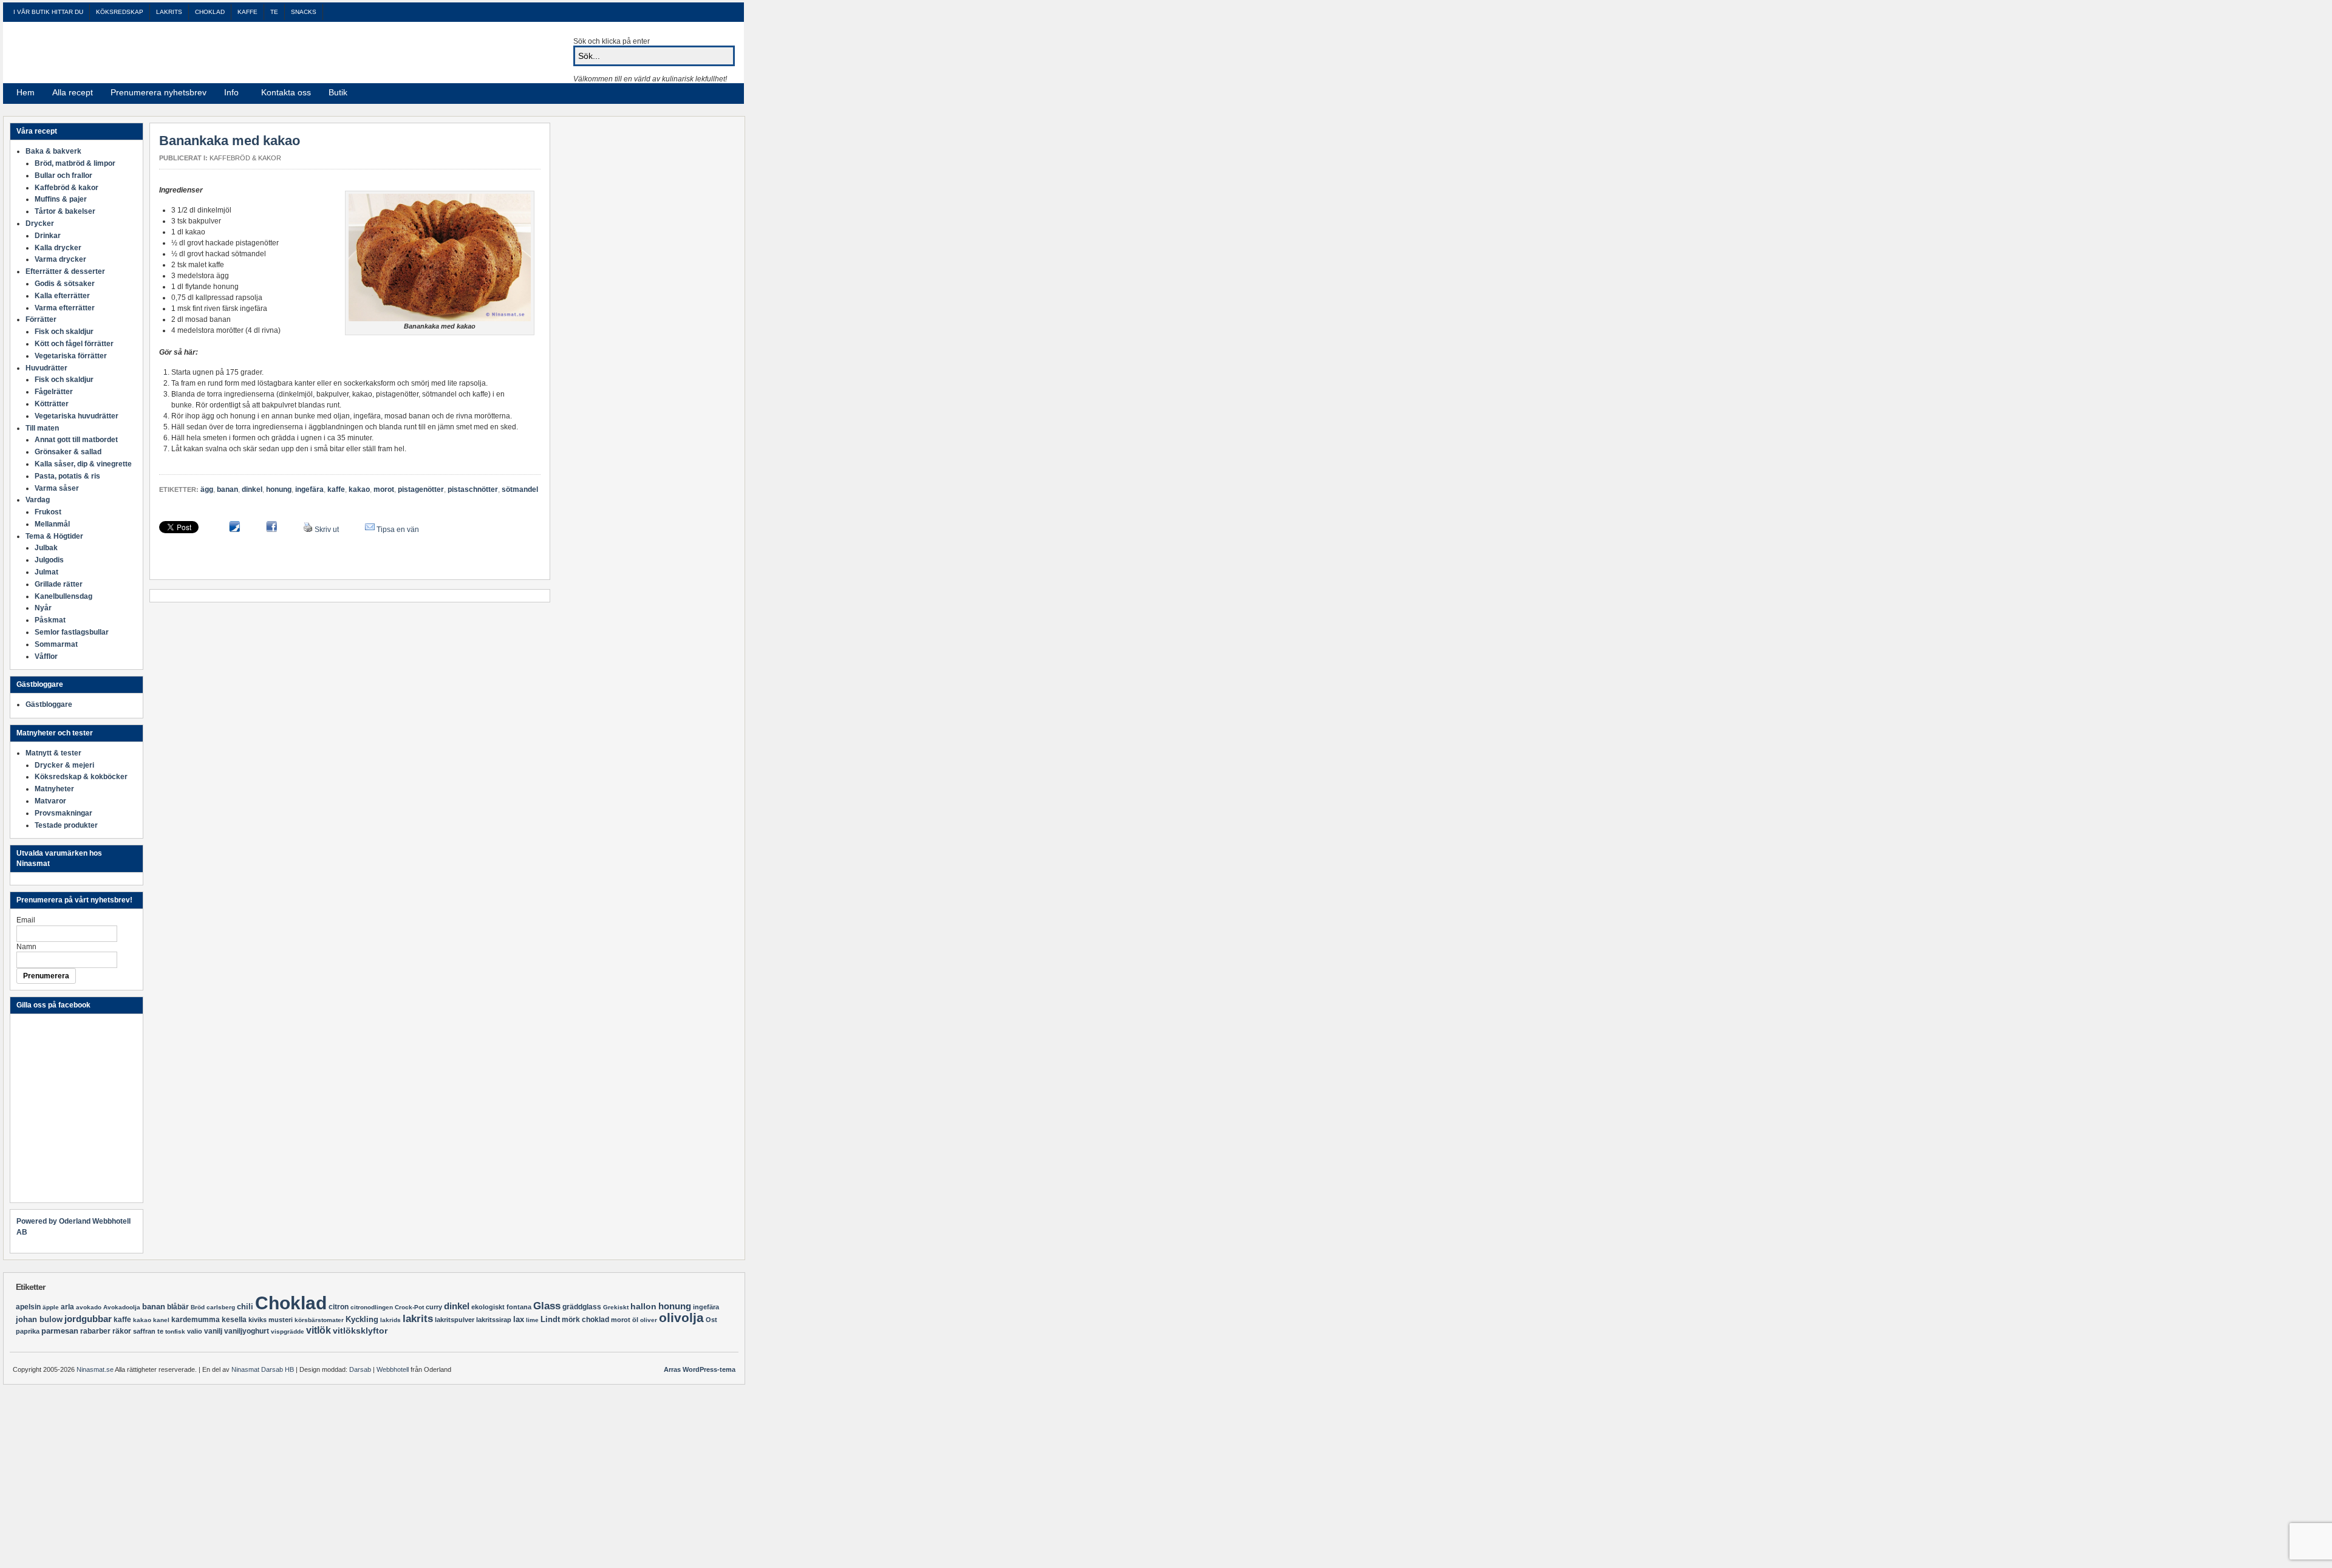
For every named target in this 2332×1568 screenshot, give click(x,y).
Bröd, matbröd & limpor (75, 163)
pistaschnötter (473, 489)
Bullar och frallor (63, 176)
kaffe (336, 489)
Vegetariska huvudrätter (77, 416)
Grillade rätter (59, 584)
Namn (26, 947)
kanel (161, 1320)
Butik (338, 92)
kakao (359, 489)
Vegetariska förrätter (71, 356)
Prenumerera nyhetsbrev (159, 92)
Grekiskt (616, 1307)
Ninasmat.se (95, 1369)
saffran (144, 1331)
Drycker (40, 223)
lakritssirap (494, 1320)
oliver (649, 1320)
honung (279, 489)
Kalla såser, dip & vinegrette (83, 464)
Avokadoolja (122, 1307)
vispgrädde (288, 1331)
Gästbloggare (49, 704)
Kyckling (362, 1319)
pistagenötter (421, 489)
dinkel (252, 489)
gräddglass (582, 1307)
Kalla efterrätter (62, 296)
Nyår (43, 608)
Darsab (360, 1369)
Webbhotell (393, 1369)
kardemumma (196, 1320)
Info (228, 94)
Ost (711, 1320)
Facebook (724, 93)
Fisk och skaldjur (64, 332)
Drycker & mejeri (64, 765)
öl (635, 1320)
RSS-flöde (709, 93)
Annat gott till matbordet (76, 440)
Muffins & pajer (61, 199)
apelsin (28, 1307)
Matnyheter (54, 789)
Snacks (304, 12)
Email (26, 920)
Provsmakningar (63, 813)
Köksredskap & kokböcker (81, 777)
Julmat (46, 572)
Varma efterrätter (65, 308)
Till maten (42, 428)
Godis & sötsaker (65, 284)
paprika (28, 1331)
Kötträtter (52, 404)
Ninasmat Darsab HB (263, 1369)
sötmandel (520, 489)
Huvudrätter (46, 368)
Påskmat (50, 620)
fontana (519, 1307)
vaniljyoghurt (247, 1331)
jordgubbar (88, 1319)
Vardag (38, 500)
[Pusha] (234, 530)
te (160, 1331)
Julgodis (49, 560)
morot (384, 489)
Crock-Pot (409, 1307)
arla (67, 1307)
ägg (207, 489)
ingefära (309, 489)
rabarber (95, 1331)
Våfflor (46, 656)
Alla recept (73, 92)
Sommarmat (56, 644)
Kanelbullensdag (63, 596)
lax (519, 1319)
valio (195, 1331)
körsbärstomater (319, 1320)
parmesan (60, 1331)
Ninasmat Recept (159, 52)
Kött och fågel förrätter (74, 344)
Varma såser (57, 488)
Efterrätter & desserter (65, 271)
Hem (26, 92)
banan (227, 489)
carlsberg (221, 1307)
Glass (547, 1306)
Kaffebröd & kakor (245, 158)
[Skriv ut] (308, 530)
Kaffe (247, 12)
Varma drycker (60, 259)
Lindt (550, 1319)
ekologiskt (488, 1307)
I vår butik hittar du (48, 12)
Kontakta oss (286, 92)
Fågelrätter (54, 392)
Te (274, 12)
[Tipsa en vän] (370, 530)
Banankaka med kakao (230, 141)
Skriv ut (327, 530)
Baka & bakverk (53, 151)
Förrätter (41, 319)
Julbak (46, 548)
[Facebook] (271, 530)
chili (245, 1307)
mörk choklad (585, 1320)
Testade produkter (66, 825)
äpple (51, 1307)
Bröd (198, 1307)
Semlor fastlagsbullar (72, 632)
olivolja (681, 1317)
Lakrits (169, 12)
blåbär (178, 1307)
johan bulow (39, 1319)
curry (434, 1307)
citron (339, 1307)
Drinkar (48, 236)
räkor (122, 1331)
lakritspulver (455, 1320)
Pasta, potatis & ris (67, 476)
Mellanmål (52, 524)
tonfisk (175, 1331)
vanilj (213, 1331)
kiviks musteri (271, 1320)
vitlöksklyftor (360, 1331)
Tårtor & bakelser (65, 211)
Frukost (48, 512)
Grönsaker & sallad (68, 452)
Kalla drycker (58, 248)
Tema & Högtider (54, 536)
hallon (643, 1306)
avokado (89, 1307)
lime (532, 1320)
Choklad (210, 12)
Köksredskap (120, 12)
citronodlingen (372, 1307)
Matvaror (50, 801)
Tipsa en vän (398, 530)
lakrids (390, 1320)
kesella (234, 1320)
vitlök (319, 1330)
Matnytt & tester (53, 753)
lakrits (418, 1319)
